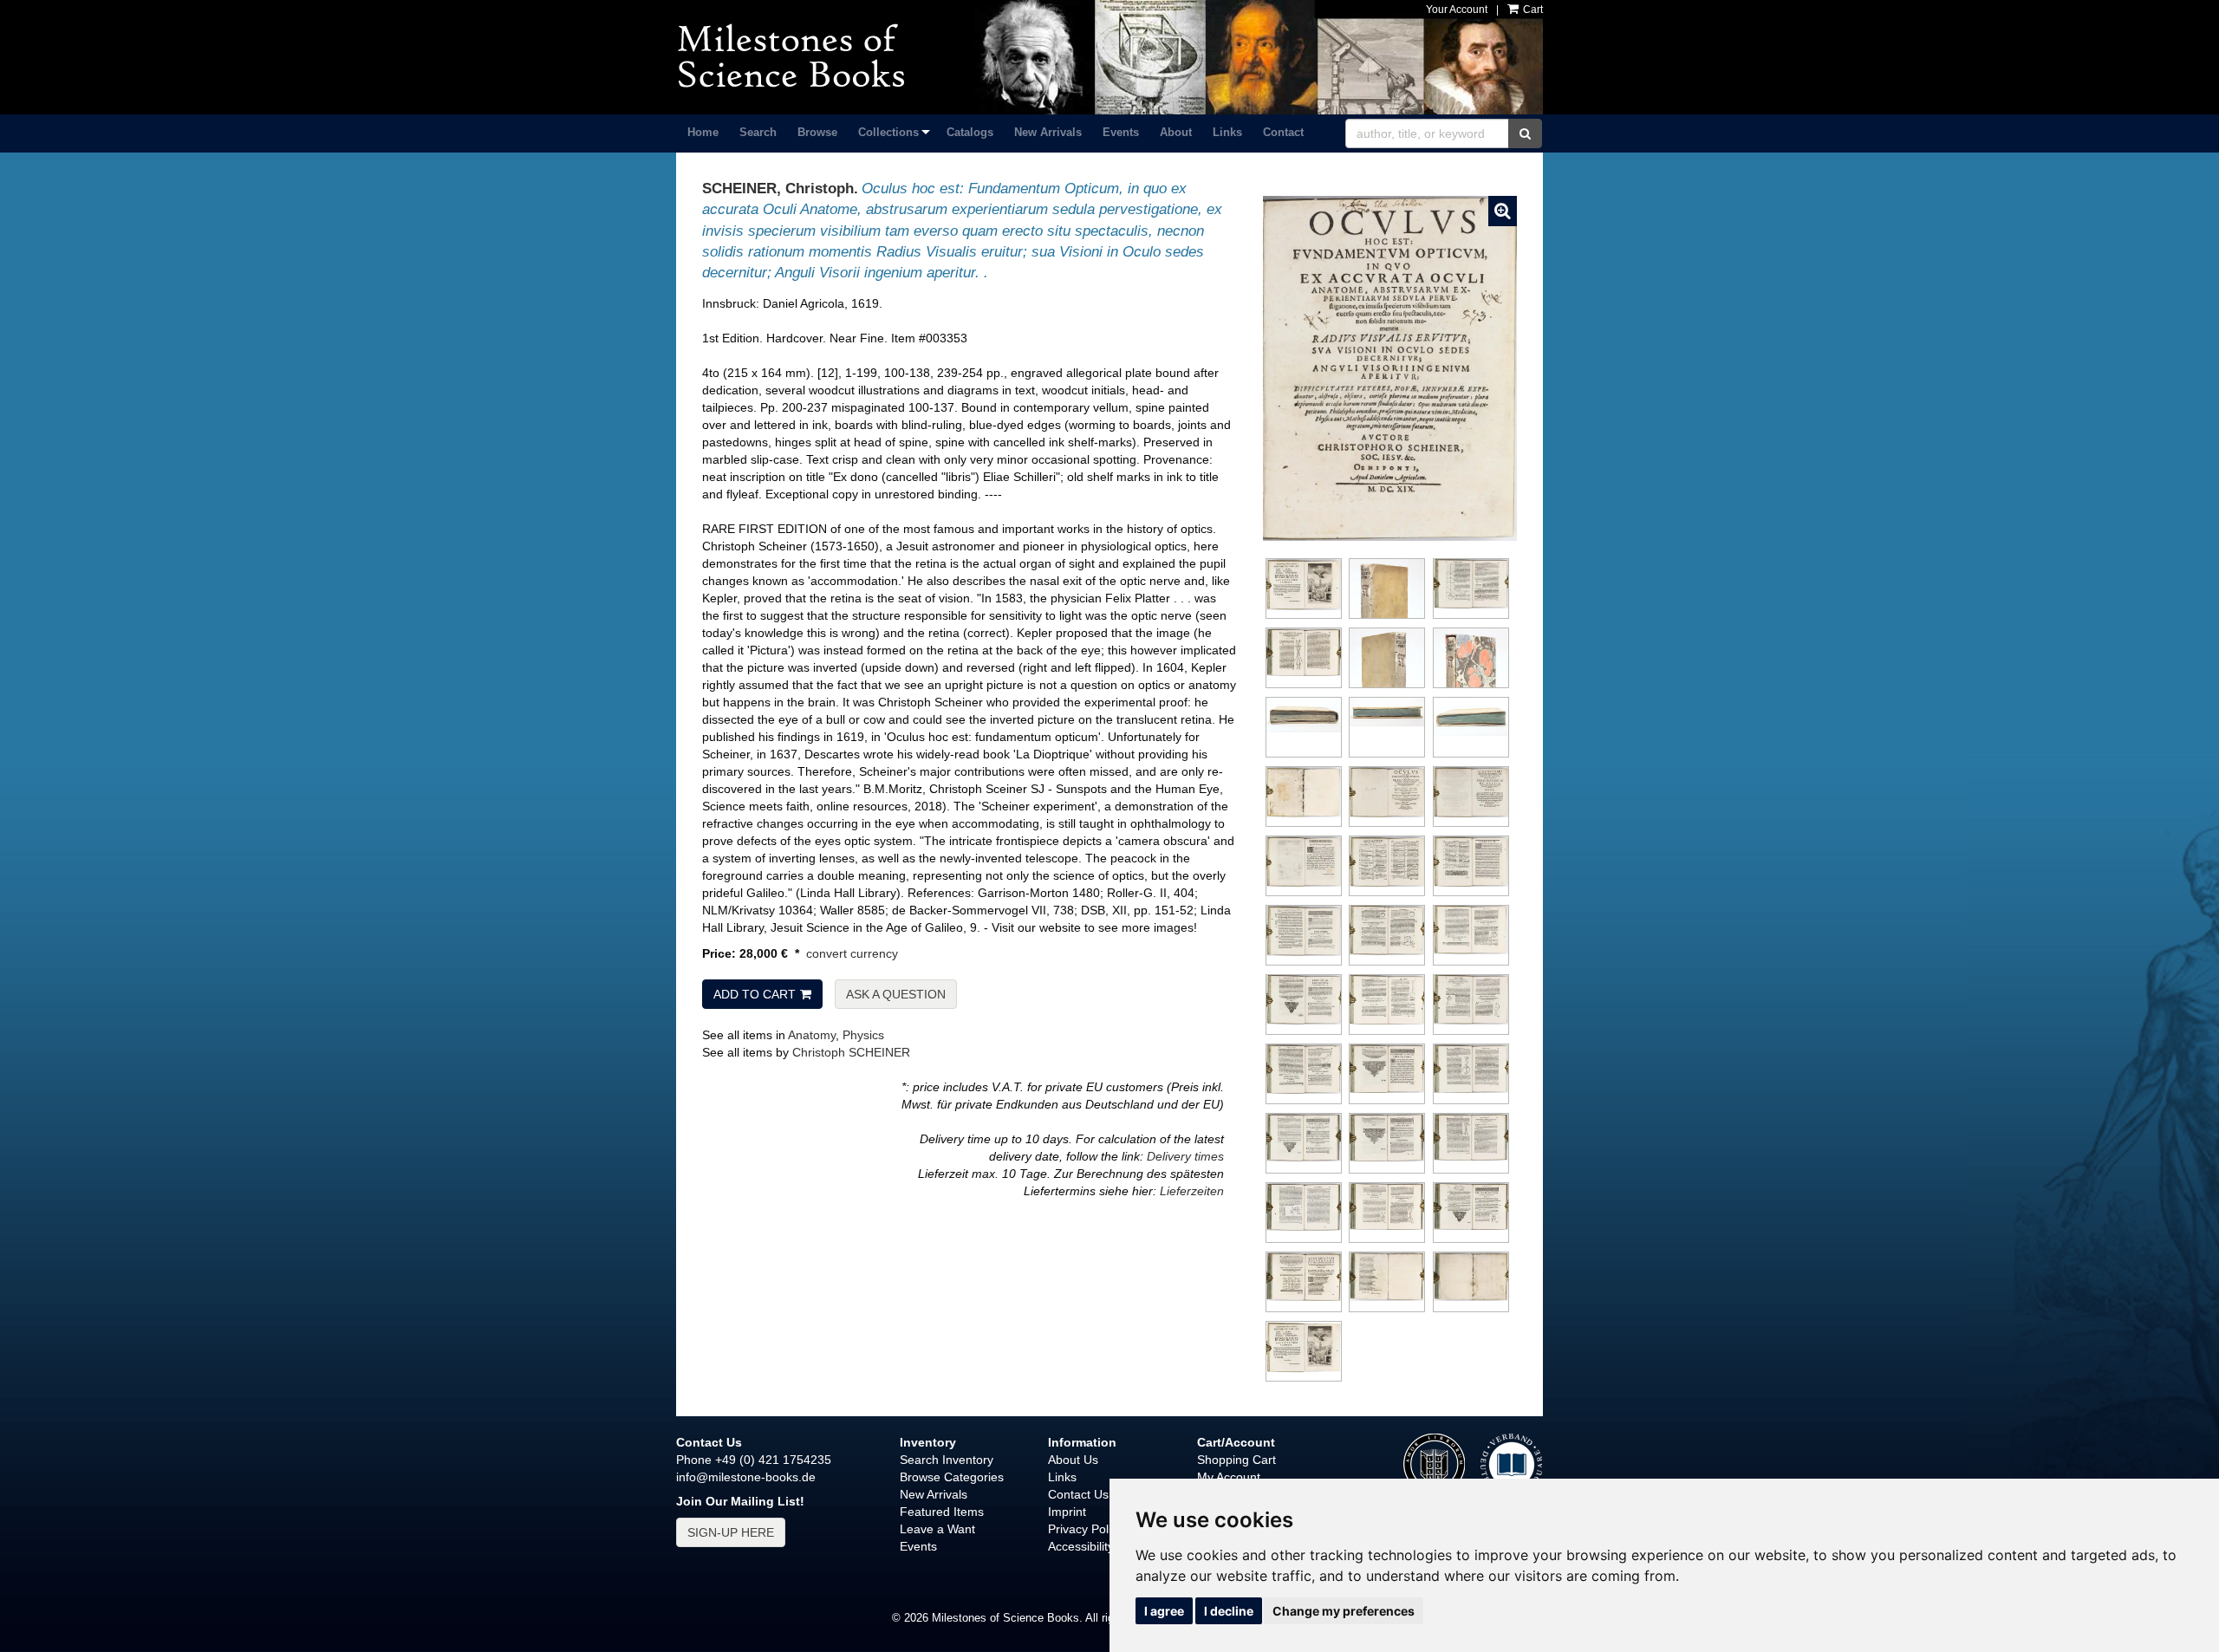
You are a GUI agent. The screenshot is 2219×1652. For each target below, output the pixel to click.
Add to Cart (755, 994)
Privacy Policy (1086, 1529)
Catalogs (970, 132)
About (1176, 132)
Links (1227, 132)
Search (758, 132)
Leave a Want (937, 1529)
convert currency (852, 953)
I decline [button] (1229, 1611)
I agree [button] (1164, 1611)
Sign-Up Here (731, 1532)
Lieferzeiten (1192, 1191)
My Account (1229, 1477)
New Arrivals (1048, 132)
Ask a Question (896, 994)
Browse (817, 132)
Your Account (1457, 10)
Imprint (1067, 1512)
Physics (863, 1035)
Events (1121, 132)
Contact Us (1078, 1494)
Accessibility (1081, 1546)
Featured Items (942, 1512)
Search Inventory (947, 1460)
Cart (1532, 10)
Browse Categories (952, 1477)
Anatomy (812, 1035)
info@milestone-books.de (746, 1477)
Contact (1283, 132)
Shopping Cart (1236, 1460)
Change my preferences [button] (1344, 1611)
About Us (1073, 1460)
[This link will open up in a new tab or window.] (1511, 1463)
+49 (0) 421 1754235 (773, 1460)
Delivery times (1185, 1156)
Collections (888, 132)
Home (703, 132)
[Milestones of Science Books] (812, 56)
